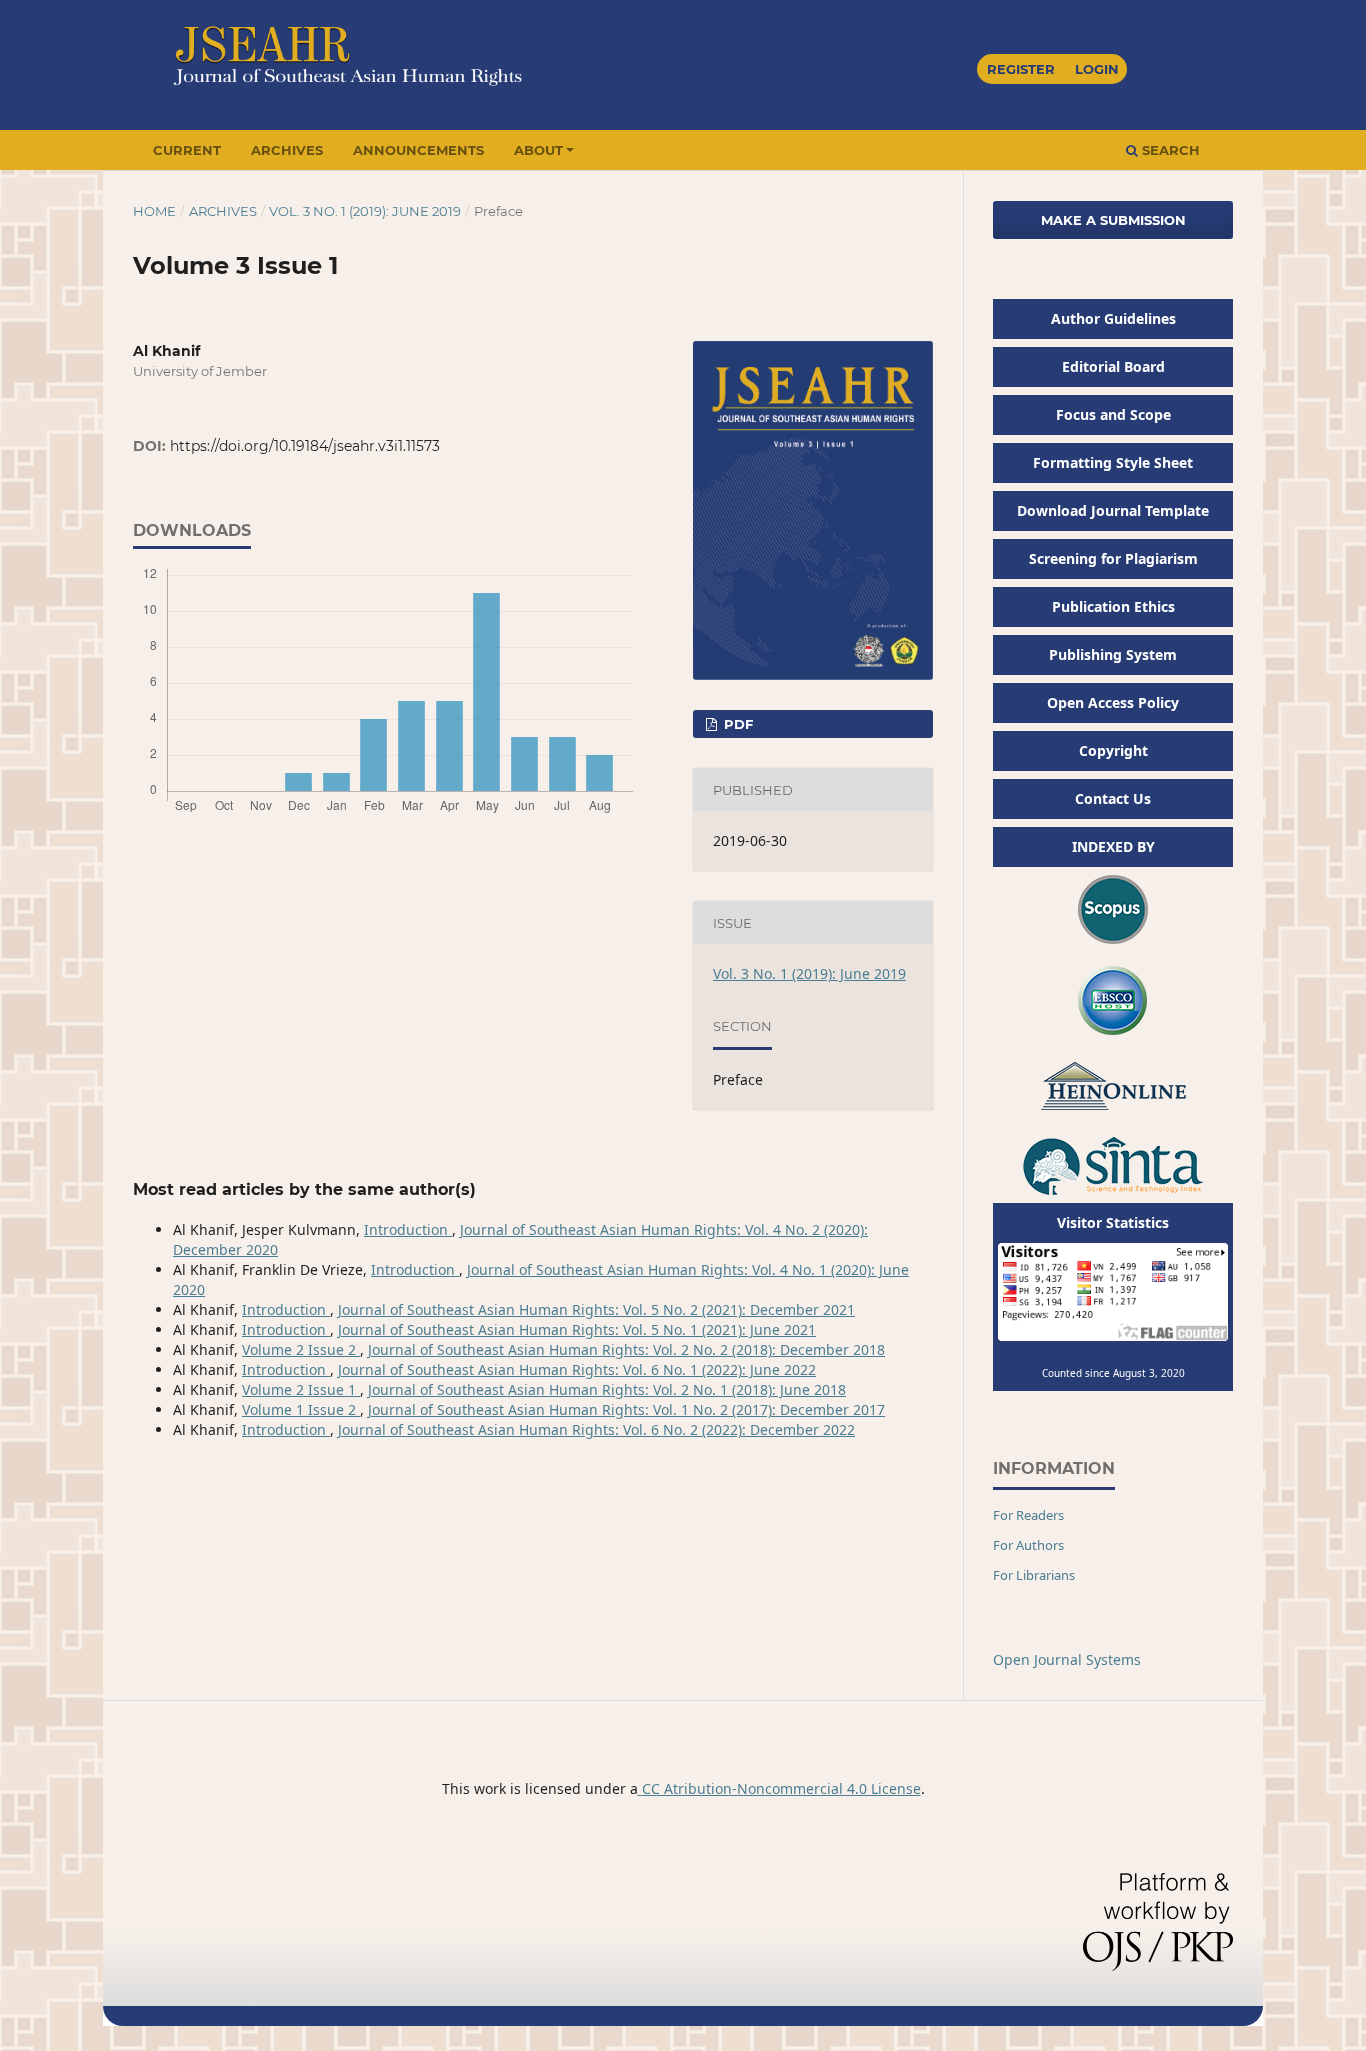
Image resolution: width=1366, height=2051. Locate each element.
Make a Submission (1113, 220)
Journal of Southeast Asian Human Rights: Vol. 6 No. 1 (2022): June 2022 (577, 1369)
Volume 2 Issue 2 (301, 1349)
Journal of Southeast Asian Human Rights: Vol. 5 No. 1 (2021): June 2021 (577, 1329)
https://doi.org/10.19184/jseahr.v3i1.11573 (305, 446)
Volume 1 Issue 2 (301, 1409)
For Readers (1028, 1515)
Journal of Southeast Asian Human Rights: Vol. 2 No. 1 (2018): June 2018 (607, 1389)
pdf (736, 724)
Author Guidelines (1113, 318)
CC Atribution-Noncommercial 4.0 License (781, 1788)
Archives (287, 150)
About (538, 150)
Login (1097, 69)
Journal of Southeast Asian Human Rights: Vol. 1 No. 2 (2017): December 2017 (626, 1409)
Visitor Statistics (1113, 1222)
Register (1021, 69)
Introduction (408, 1229)
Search (1169, 150)
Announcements (418, 150)
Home (154, 211)
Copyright (1113, 750)
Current (187, 150)
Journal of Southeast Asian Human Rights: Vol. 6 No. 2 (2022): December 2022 (596, 1429)
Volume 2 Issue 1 (301, 1389)
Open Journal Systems (1067, 1659)
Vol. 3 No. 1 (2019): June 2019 (365, 211)
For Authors (1028, 1545)
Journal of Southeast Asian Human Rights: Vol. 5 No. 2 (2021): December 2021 (596, 1309)
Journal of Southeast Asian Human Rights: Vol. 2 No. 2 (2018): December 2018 (626, 1349)
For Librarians (1034, 1575)
